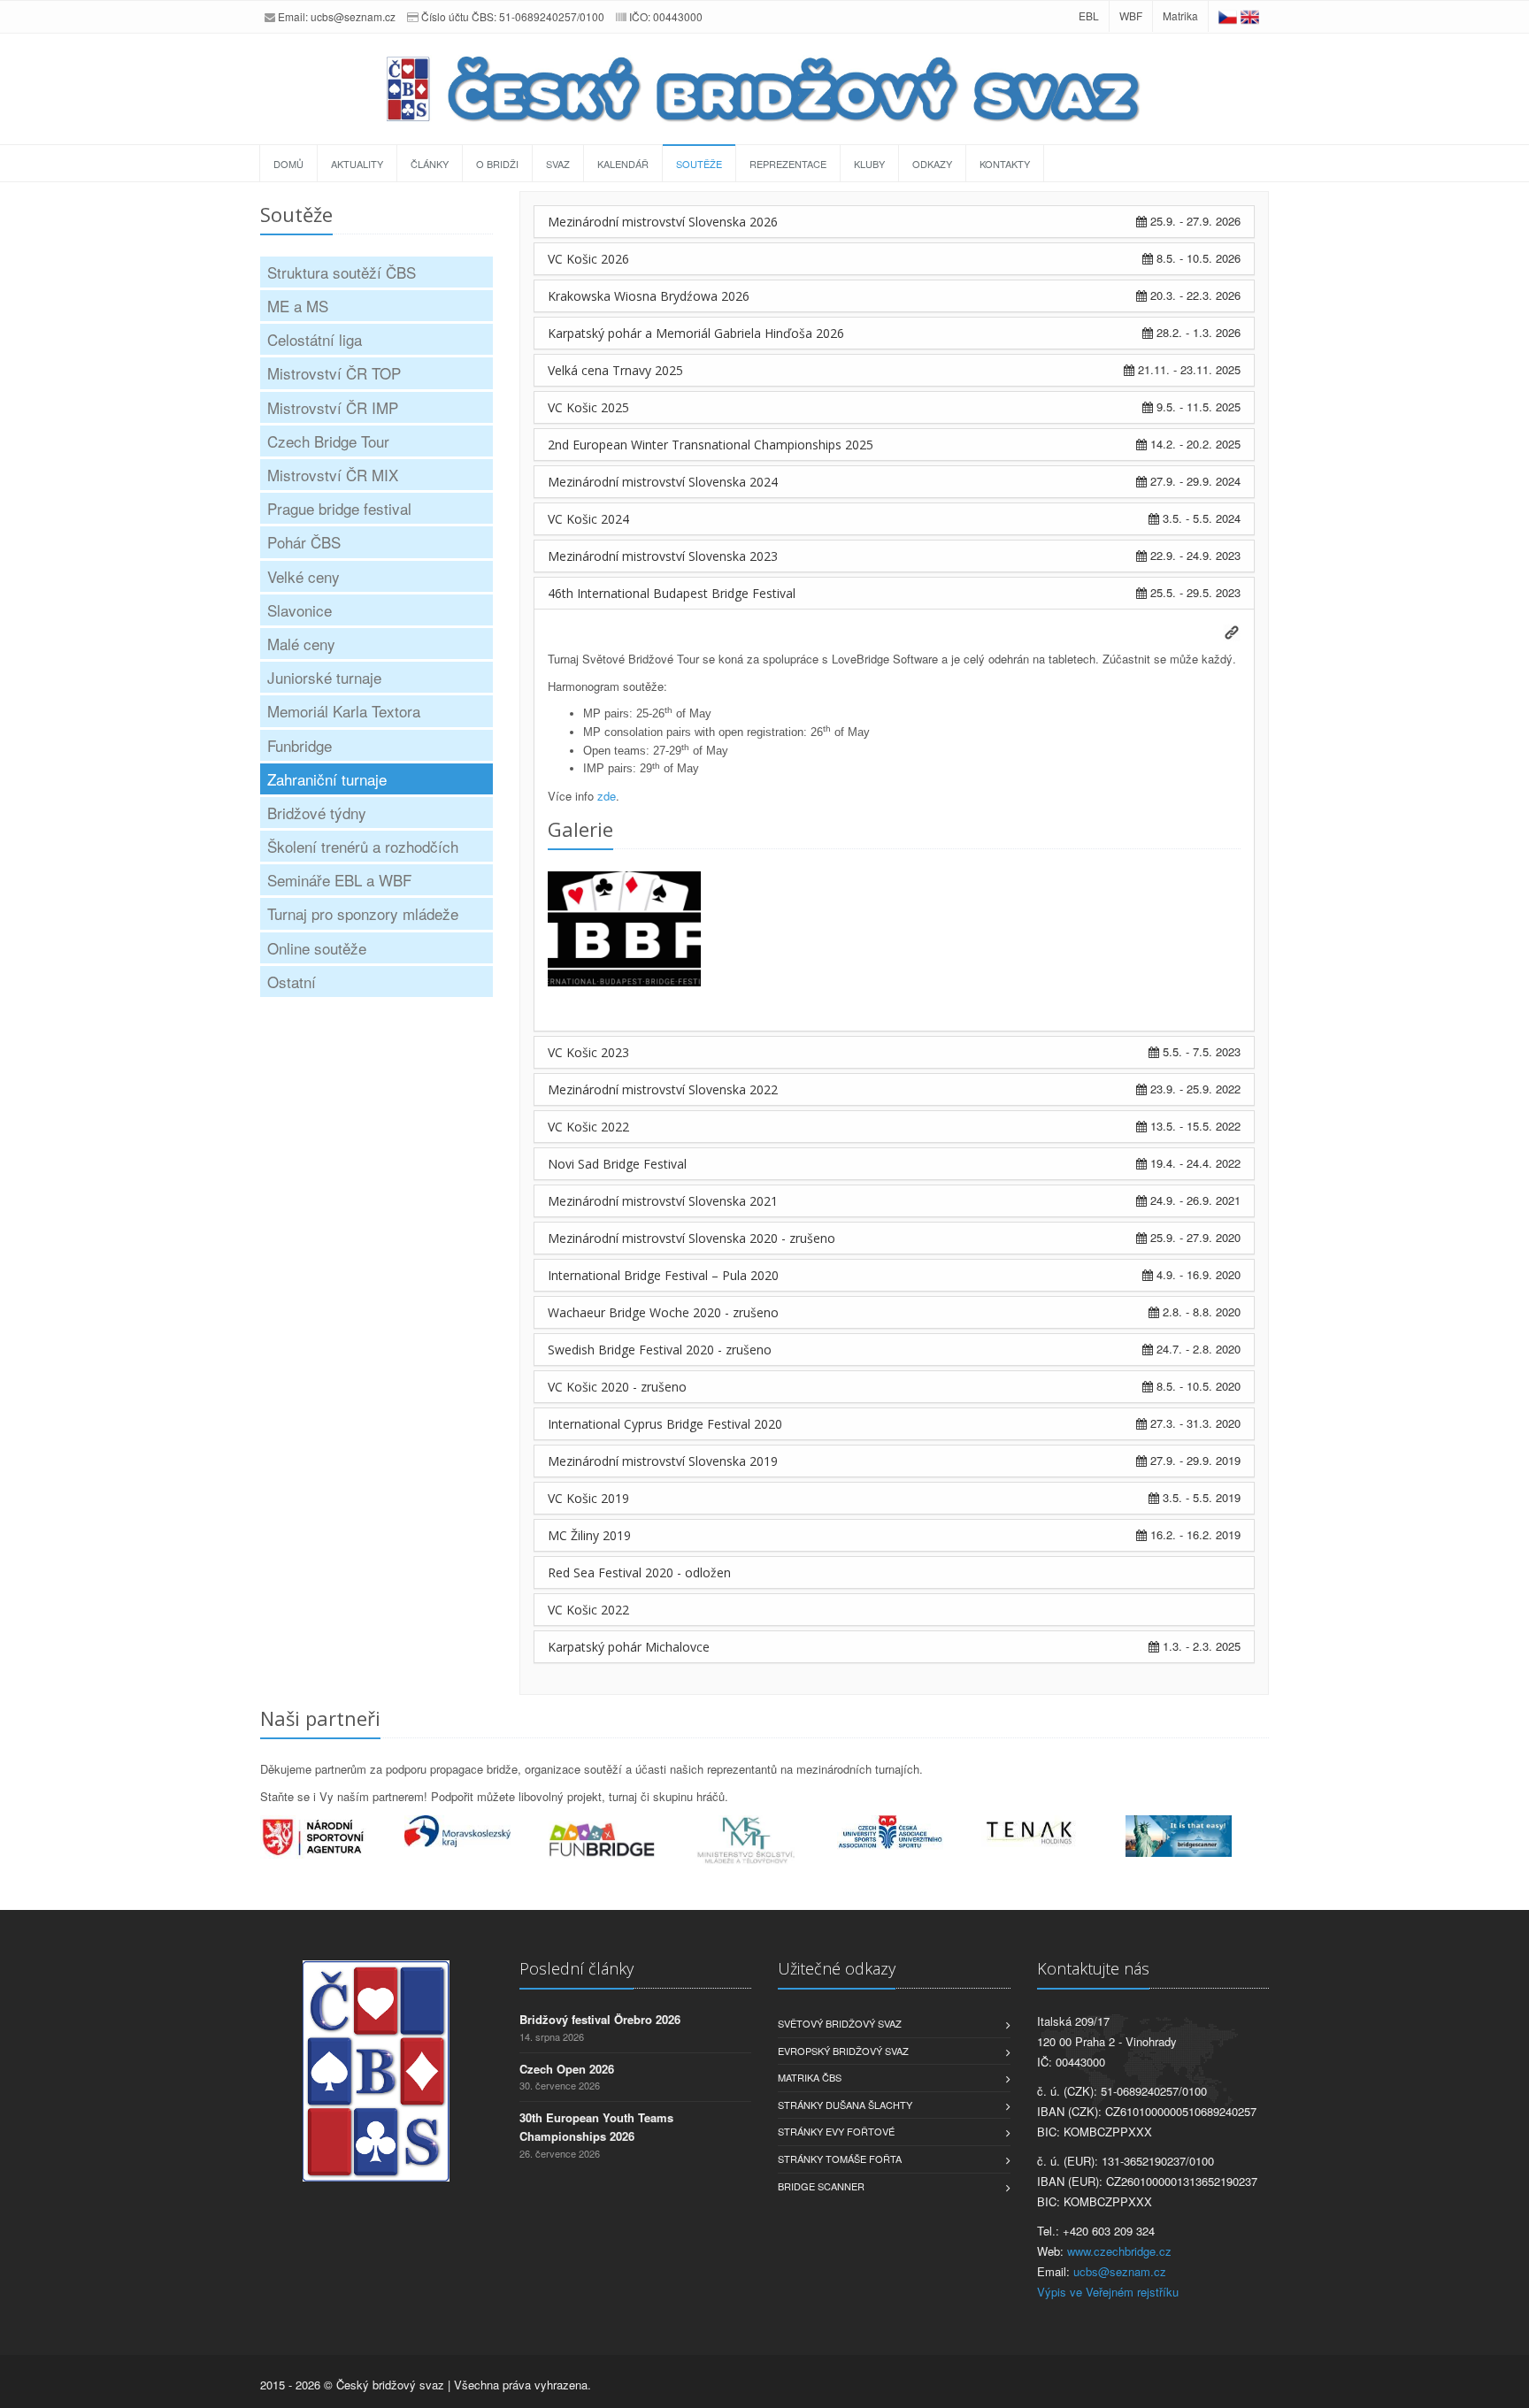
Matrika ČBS (810, 2077)
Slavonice (300, 610)
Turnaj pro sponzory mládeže (363, 913)
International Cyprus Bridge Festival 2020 (665, 1424)
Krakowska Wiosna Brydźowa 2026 (649, 296)
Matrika (1180, 15)
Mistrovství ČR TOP (334, 373)
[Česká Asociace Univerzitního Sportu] (909, 1833)
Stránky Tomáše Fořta (840, 2159)
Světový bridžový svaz (840, 2023)
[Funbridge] (621, 1840)
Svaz (558, 164)
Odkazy (932, 164)
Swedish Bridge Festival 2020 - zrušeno (660, 1350)
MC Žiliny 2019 (589, 1535)
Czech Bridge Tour (328, 441)
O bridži (497, 164)
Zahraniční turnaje (327, 779)
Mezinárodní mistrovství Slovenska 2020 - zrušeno (692, 1238)
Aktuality (357, 164)
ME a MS (298, 306)
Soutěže (699, 164)
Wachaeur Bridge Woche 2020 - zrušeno (663, 1312)
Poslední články (576, 1968)
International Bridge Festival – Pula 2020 (663, 1275)
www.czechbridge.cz (1119, 2251)
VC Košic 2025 (588, 407)
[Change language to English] (1250, 15)
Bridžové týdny (317, 813)
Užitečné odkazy (837, 1968)
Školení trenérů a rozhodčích (363, 846)
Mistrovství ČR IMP (333, 407)
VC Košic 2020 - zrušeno (617, 1387)
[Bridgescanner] (1198, 1836)
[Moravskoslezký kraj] (476, 1831)
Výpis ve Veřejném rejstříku (1108, 2292)
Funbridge (300, 745)
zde (607, 796)
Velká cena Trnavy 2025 (615, 370)
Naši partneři (320, 1718)
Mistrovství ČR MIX (333, 475)
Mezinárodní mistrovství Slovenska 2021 (663, 1201)
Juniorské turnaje (324, 677)
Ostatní (292, 982)
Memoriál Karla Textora (344, 711)
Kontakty (1005, 164)
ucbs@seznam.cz (353, 16)
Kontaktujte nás (1093, 1968)
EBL (1089, 15)
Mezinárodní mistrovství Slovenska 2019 (663, 1461)
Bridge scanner (821, 2186)
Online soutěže (317, 948)
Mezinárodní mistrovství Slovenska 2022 (663, 1089)
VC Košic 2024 (588, 519)
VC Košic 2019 (588, 1498)
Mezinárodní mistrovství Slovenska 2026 (663, 222)
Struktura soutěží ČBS (342, 272)
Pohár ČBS (304, 542)
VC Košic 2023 (588, 1052)
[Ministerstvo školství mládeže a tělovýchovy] (765, 1841)
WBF (1131, 15)
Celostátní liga (315, 339)
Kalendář (623, 164)
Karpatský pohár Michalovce (629, 1647)
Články (430, 164)
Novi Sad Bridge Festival (617, 1164)
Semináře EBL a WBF (339, 880)
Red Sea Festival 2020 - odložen (639, 1572)
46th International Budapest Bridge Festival (672, 593)
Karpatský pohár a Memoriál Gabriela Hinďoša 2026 (696, 333)
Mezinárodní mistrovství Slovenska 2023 (663, 556)
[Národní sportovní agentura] (332, 1837)
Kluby (869, 164)
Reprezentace (788, 164)
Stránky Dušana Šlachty (845, 2105)
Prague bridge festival (339, 508)
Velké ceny (303, 576)
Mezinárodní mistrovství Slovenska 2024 (663, 482)
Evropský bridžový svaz (843, 2051)
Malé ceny (301, 644)
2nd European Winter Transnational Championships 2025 (711, 445)
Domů (288, 164)
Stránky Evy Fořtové (836, 2131)
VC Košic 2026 (588, 259)
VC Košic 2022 (588, 1127)
